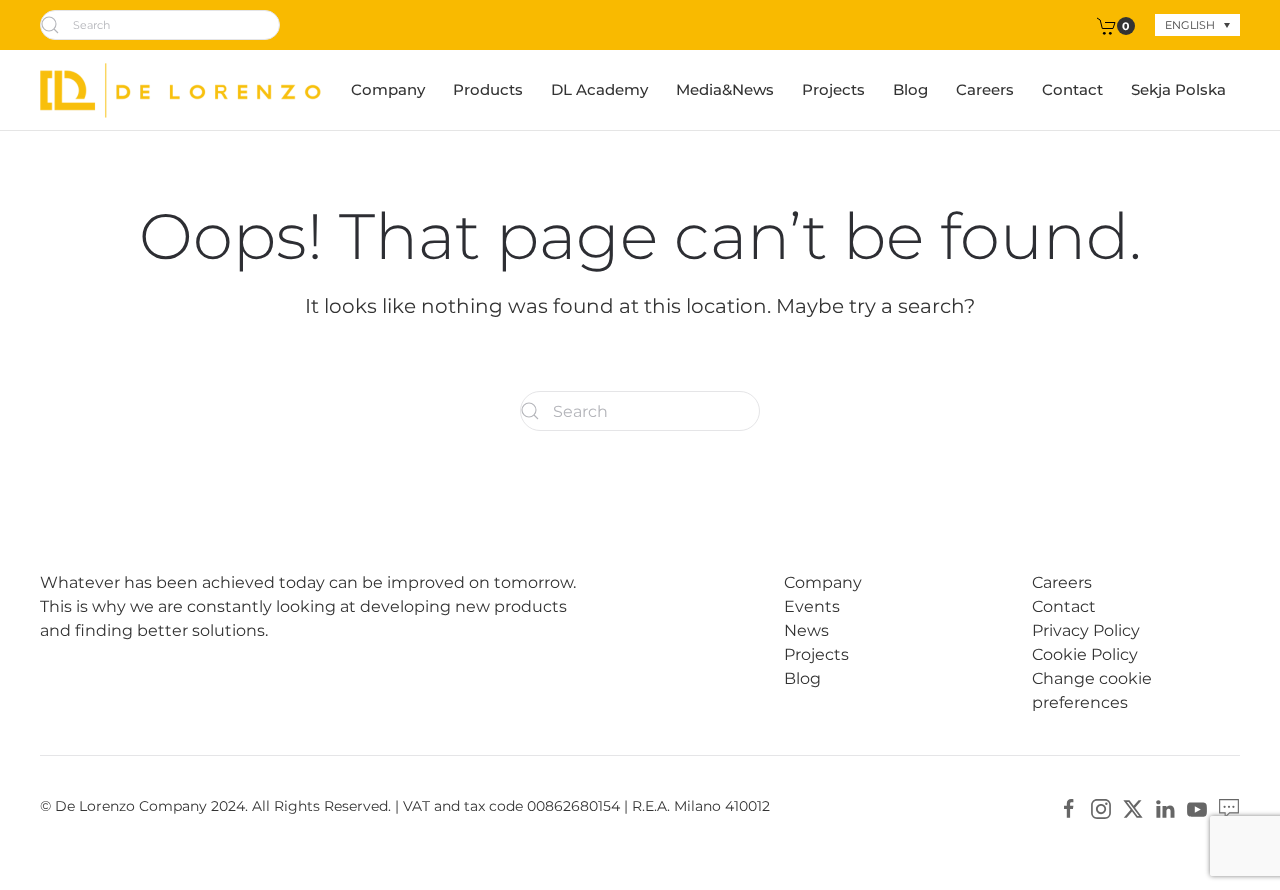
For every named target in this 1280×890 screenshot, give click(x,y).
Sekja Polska (1178, 89)
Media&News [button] (725, 89)
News (806, 630)
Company (388, 89)
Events (812, 606)
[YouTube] (1197, 807)
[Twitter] (1133, 807)
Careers (985, 89)
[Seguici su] (1229, 807)
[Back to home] (180, 90)
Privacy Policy (1086, 630)
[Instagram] (1101, 807)
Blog (910, 89)
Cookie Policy (1085, 654)
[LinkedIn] (1165, 807)
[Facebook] (1069, 807)
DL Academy (599, 89)
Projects (833, 89)
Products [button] (488, 89)
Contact (1072, 89)
